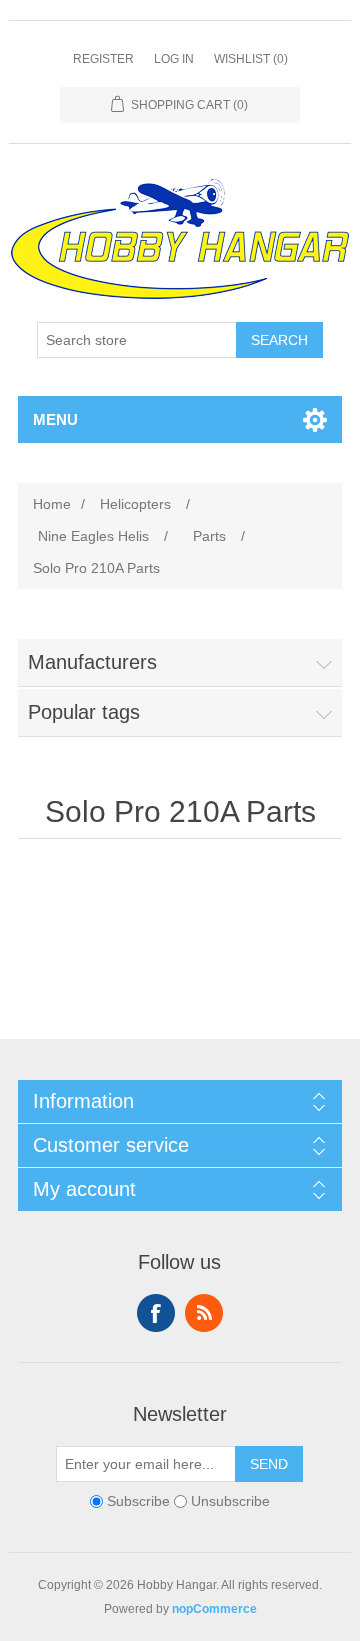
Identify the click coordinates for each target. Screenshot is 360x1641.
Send (269, 1464)
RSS (204, 1313)
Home (52, 504)
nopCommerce (214, 1609)
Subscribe (138, 1501)
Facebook (156, 1313)
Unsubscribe (230, 1501)
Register (103, 59)
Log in (174, 59)
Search (279, 340)
